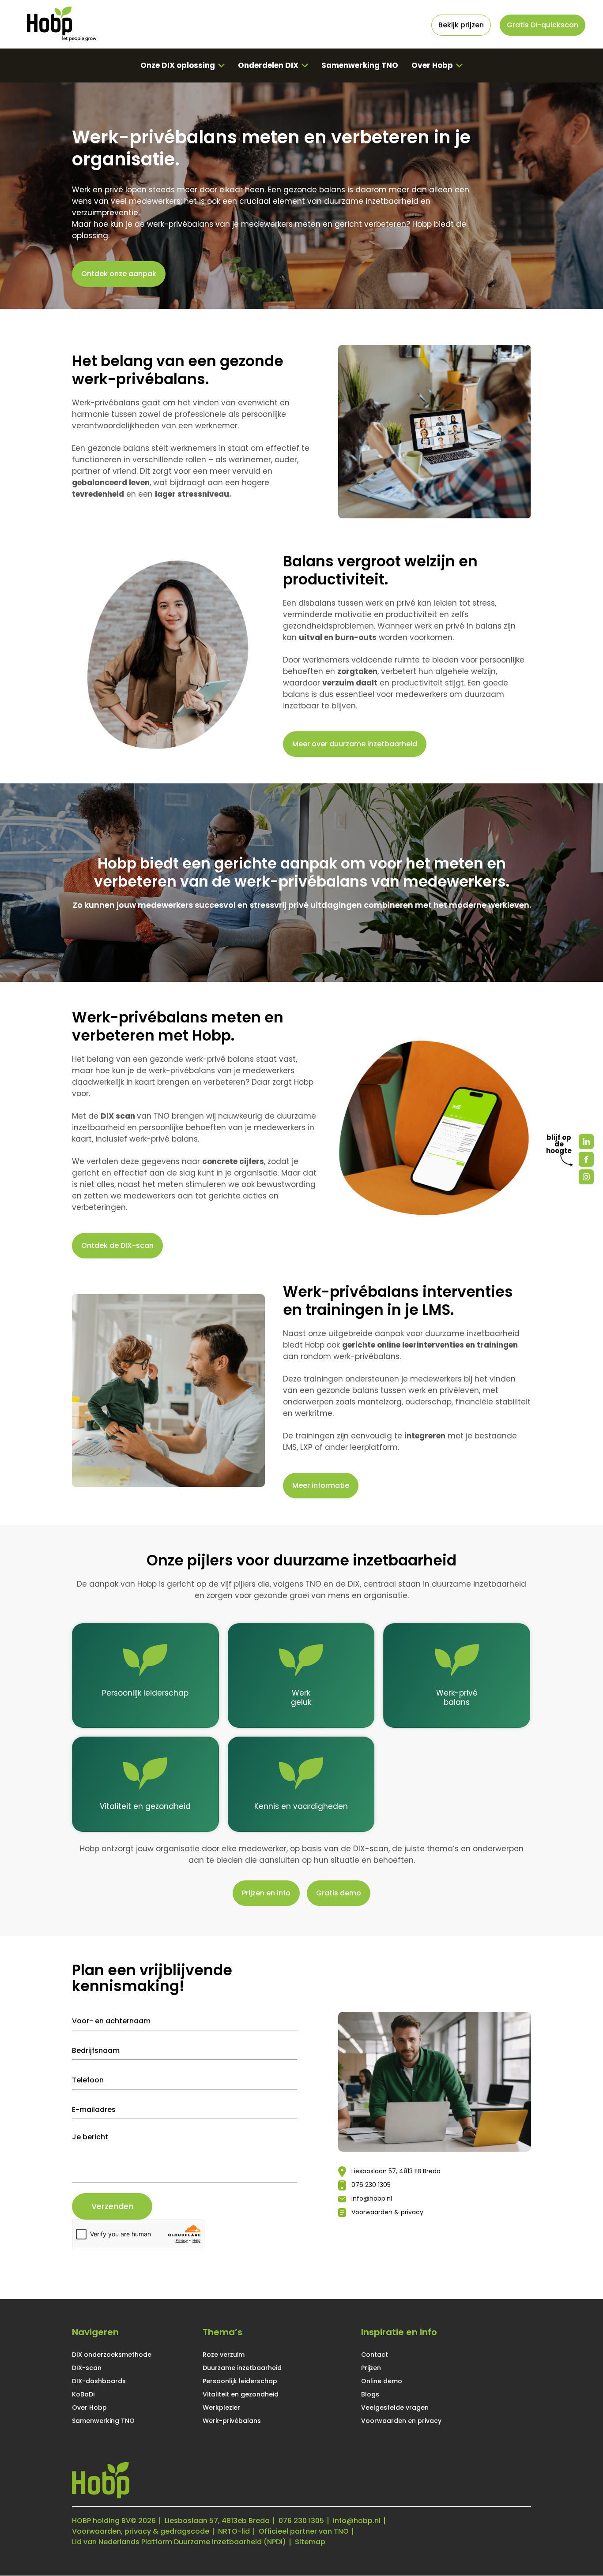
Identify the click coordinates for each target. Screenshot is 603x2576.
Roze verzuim (224, 2355)
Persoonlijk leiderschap (240, 2381)
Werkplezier (221, 2408)
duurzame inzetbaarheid (371, 201)
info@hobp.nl (372, 2198)
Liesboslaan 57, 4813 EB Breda (396, 2171)
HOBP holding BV (101, 2521)
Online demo (382, 2381)
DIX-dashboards (99, 2381)
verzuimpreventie (105, 213)
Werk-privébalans (232, 2421)
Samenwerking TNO (360, 65)
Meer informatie (321, 1485)
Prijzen (371, 2368)
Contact (375, 2355)
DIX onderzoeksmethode (112, 2355)
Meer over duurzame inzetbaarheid (355, 744)
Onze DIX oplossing (178, 65)
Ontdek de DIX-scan (117, 1245)
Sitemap (310, 2542)
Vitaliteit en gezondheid (241, 2394)
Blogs (370, 2394)
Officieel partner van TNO (304, 2532)
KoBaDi (83, 2394)
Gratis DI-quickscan (543, 25)
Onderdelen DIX (268, 65)
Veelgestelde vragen (395, 2408)
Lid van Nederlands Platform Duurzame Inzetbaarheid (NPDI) (179, 2542)
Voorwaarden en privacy (401, 2421)
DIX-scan (87, 2368)
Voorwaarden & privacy (387, 2212)
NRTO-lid (234, 2532)
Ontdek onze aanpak (119, 274)
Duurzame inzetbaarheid (242, 2368)
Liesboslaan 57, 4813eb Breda (217, 2521)
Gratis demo (339, 1893)
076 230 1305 (371, 2185)
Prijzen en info (266, 1893)
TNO (162, 1116)
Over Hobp (432, 65)
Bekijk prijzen (461, 25)
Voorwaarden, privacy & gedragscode (141, 2532)
